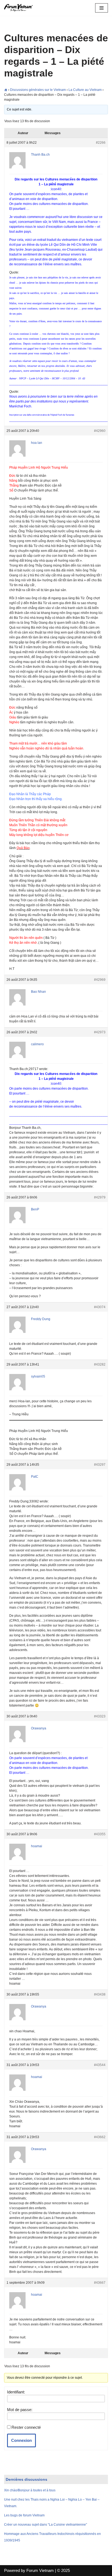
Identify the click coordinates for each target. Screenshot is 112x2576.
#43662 (100, 2137)
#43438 (100, 1994)
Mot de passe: (20, 2410)
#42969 (100, 980)
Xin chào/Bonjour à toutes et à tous (30, 2490)
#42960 (100, 431)
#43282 (100, 1364)
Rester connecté (26, 2427)
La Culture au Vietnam (85, 90)
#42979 (100, 1197)
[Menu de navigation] (102, 8)
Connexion (21, 2440)
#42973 (100, 1032)
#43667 (100, 2283)
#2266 (101, 143)
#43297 (100, 1465)
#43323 (100, 1716)
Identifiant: (16, 2392)
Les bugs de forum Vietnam (24, 2515)
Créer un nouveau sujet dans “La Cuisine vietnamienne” (46, 2525)
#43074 (100, 1307)
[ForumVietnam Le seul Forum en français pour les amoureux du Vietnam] (20, 8)
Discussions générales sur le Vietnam (38, 90)
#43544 (100, 2065)
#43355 (100, 1834)
